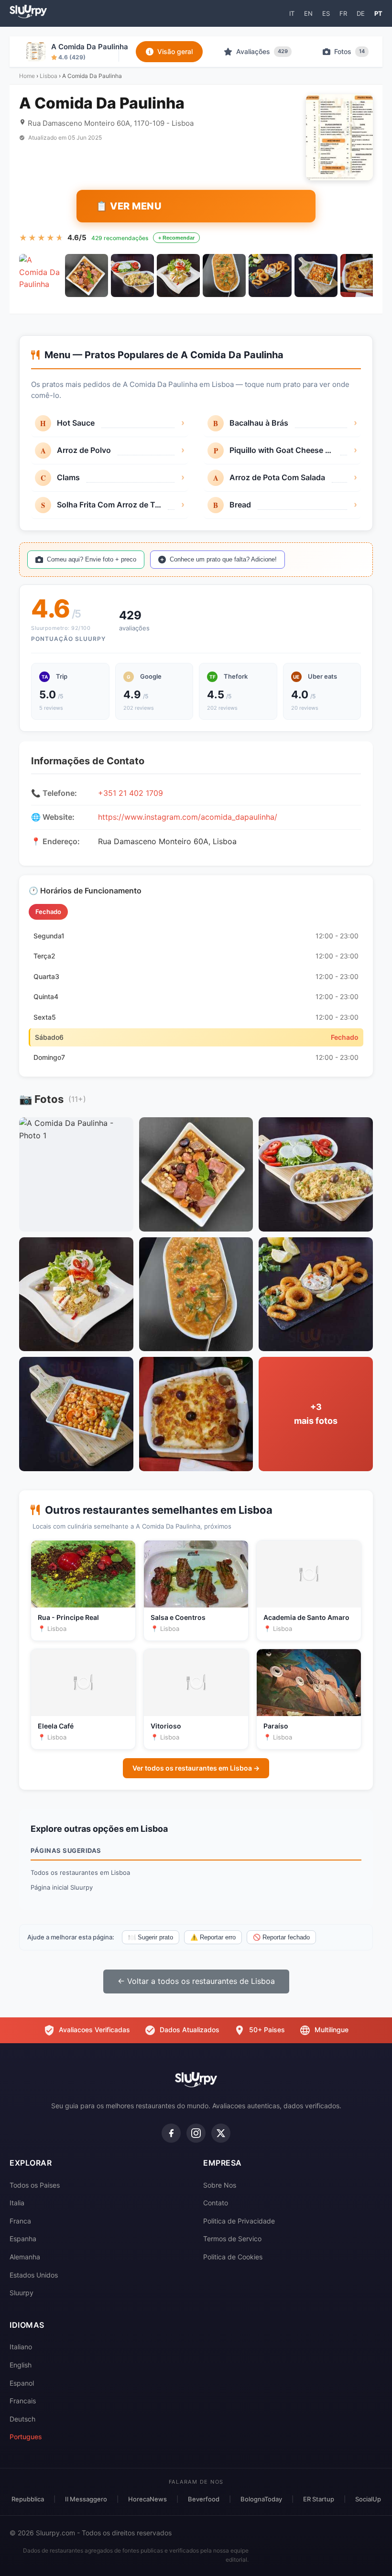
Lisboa (49, 76)
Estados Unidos (34, 2275)
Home (27, 76)
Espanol (22, 2383)
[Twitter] (221, 2133)
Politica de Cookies (233, 2257)
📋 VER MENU (129, 206)
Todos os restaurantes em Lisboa (80, 1872)
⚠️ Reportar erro (213, 1937)
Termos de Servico (232, 2239)
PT (378, 13)
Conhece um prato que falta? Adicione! (223, 559)
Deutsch (22, 2419)
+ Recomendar (176, 238)
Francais (23, 2401)
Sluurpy (22, 2293)
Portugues (26, 2437)
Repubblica (28, 2499)
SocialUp (368, 2499)
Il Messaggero (86, 2499)
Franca (20, 2221)
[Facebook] (171, 2133)
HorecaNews (147, 2499)
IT (292, 13)
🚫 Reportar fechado (281, 1937)
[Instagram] (196, 2133)
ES (326, 13)
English (21, 2365)
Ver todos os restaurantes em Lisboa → (196, 1768)
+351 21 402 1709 (131, 793)
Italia (17, 2203)
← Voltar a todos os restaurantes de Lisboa (196, 1981)
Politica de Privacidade (239, 2221)
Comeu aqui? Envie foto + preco (92, 559)
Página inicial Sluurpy (62, 1887)
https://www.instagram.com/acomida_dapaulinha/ (188, 817)
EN (308, 13)
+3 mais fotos (316, 1414)
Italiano (21, 2347)
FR (343, 13)
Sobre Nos (220, 2185)
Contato (216, 2203)
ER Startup (319, 2499)
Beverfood (204, 2499)
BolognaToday (261, 2499)
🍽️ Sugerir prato (151, 1937)
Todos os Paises (35, 2185)
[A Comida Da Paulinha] (41, 275)
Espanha (23, 2239)
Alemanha (25, 2257)
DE (361, 13)
